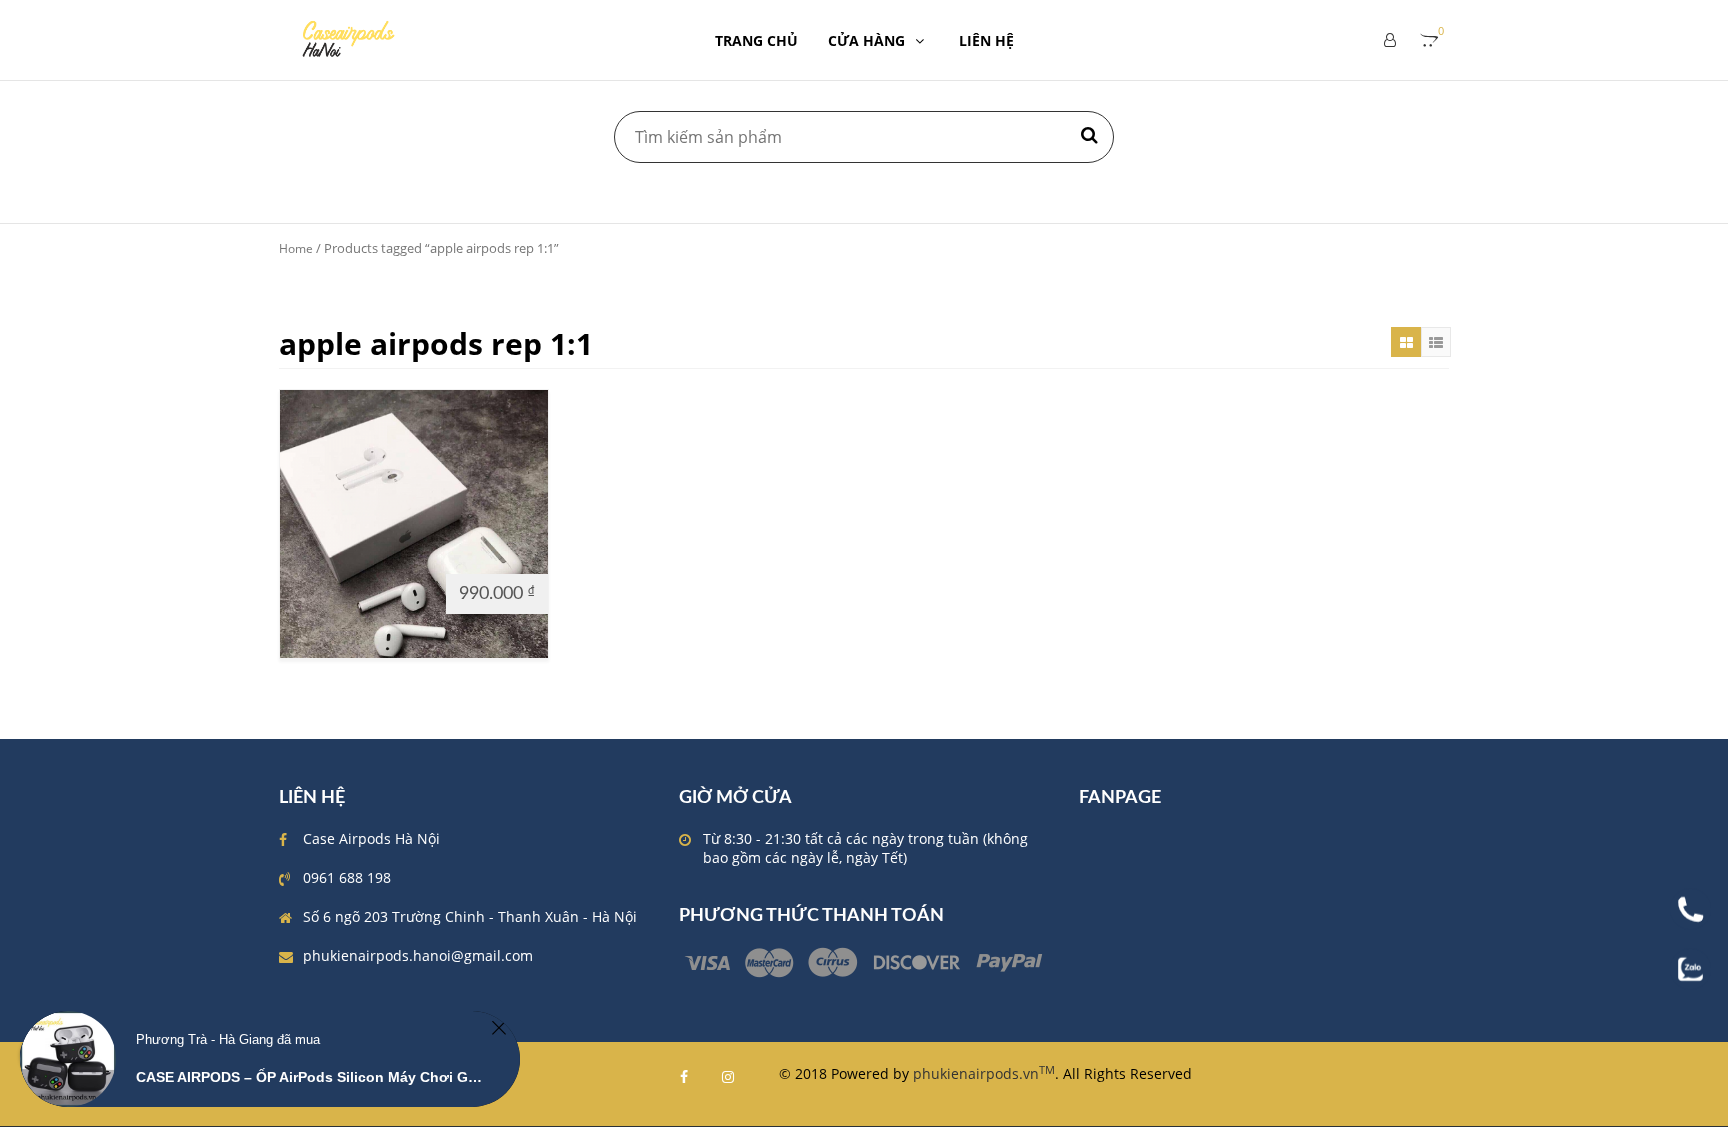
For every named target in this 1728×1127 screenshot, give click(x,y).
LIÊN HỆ (986, 40)
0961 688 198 (347, 877)
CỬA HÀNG (866, 40)
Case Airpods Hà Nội (371, 838)
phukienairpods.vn (984, 1073)
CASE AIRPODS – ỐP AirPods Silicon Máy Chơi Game (310, 1077)
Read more (325, 592)
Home (296, 248)
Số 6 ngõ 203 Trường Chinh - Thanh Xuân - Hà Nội (470, 916)
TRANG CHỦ (756, 40)
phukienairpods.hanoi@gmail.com (418, 955)
